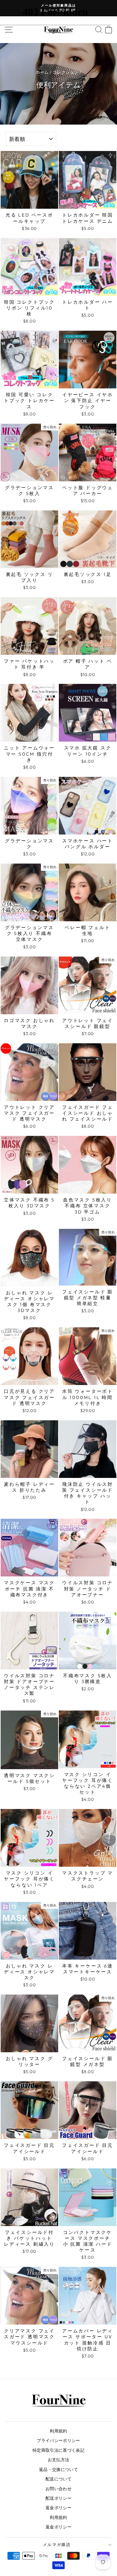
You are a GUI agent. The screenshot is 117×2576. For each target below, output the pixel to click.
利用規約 (58, 2431)
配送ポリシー (58, 2498)
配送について (58, 2479)
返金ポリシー (58, 2508)
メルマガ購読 (57, 2545)
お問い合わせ (58, 2489)
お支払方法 (59, 2460)
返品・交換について (58, 2469)
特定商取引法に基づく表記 (58, 2450)
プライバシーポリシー (58, 2440)
